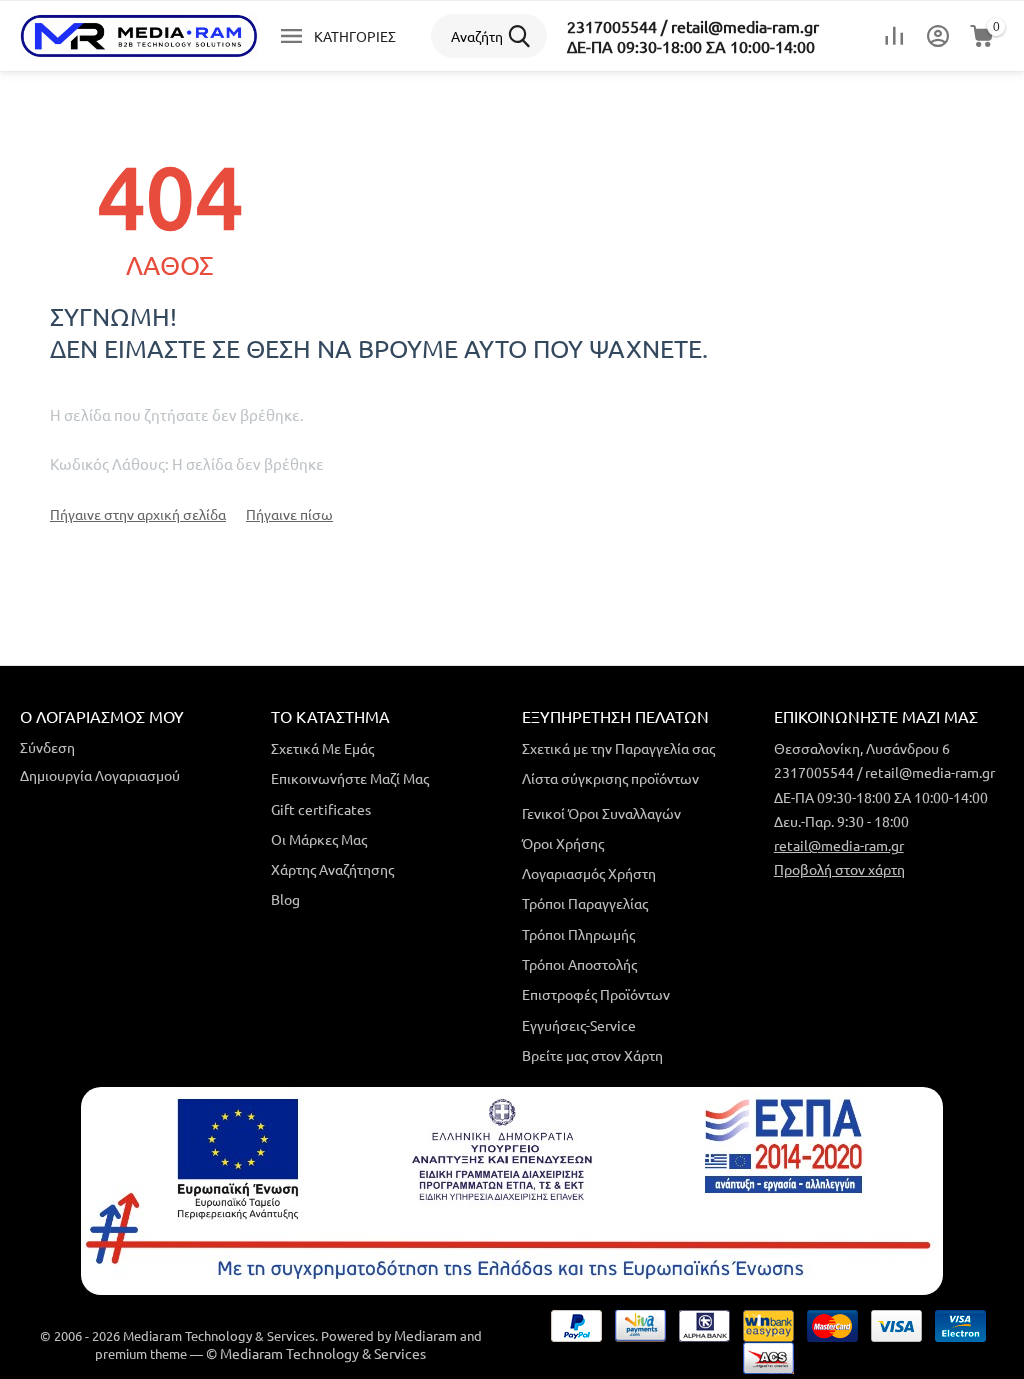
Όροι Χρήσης (563, 843)
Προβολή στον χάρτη (839, 869)
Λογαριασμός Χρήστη (589, 873)
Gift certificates (321, 809)
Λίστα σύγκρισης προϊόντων (610, 778)
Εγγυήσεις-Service (579, 1025)
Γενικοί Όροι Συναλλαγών (601, 813)
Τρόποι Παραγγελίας (585, 903)
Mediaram (425, 1335)
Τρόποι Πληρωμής (578, 934)
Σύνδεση (47, 747)
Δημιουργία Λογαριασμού (100, 775)
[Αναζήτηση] (525, 36)
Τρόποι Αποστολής (579, 964)
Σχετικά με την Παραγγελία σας (618, 748)
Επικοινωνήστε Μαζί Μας (350, 778)
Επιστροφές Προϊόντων (596, 994)
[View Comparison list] (894, 36)
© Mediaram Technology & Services (316, 1353)
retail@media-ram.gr (839, 845)
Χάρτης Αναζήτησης (332, 869)
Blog (285, 899)
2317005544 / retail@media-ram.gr (693, 26)
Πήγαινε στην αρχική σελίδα (138, 514)
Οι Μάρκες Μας (319, 839)
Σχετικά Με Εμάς (322, 748)
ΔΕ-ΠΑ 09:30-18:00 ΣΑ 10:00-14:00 (691, 46)
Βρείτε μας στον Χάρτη (592, 1055)
